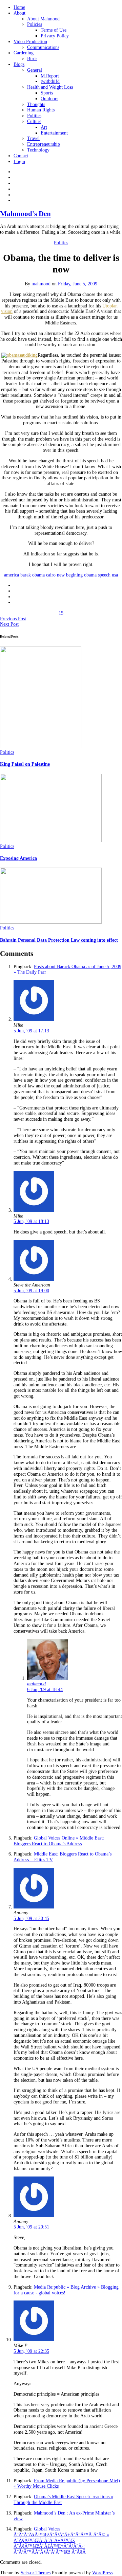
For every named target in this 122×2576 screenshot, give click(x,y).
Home (19, 7)
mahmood (41, 284)
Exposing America (18, 858)
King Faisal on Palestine (25, 764)
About (19, 13)
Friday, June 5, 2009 (78, 284)
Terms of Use (54, 30)
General (35, 70)
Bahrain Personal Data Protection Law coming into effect (59, 940)
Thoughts (36, 104)
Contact (21, 156)
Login (19, 162)
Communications (43, 47)
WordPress (102, 2573)
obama (90, 575)
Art (44, 127)
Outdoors (49, 99)
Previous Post (13, 619)
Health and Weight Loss (50, 87)
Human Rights (41, 110)
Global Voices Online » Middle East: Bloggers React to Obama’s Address (59, 1841)
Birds (32, 59)
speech (104, 575)
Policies (35, 24)
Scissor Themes (36, 2573)
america (12, 575)
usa (115, 575)
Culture (34, 121)
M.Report (50, 76)
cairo (51, 575)
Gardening (24, 53)
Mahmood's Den (25, 214)
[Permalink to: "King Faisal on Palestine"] (41, 747)
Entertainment (54, 133)
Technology (38, 150)
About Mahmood (43, 19)
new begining (70, 575)
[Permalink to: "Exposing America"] (51, 841)
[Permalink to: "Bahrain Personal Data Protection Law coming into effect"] (51, 922)
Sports (47, 93)
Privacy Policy (55, 36)
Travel (33, 138)
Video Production (30, 42)
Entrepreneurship (44, 144)
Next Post (9, 624)
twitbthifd (50, 81)
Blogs (19, 64)
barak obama (33, 575)
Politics (34, 116)
